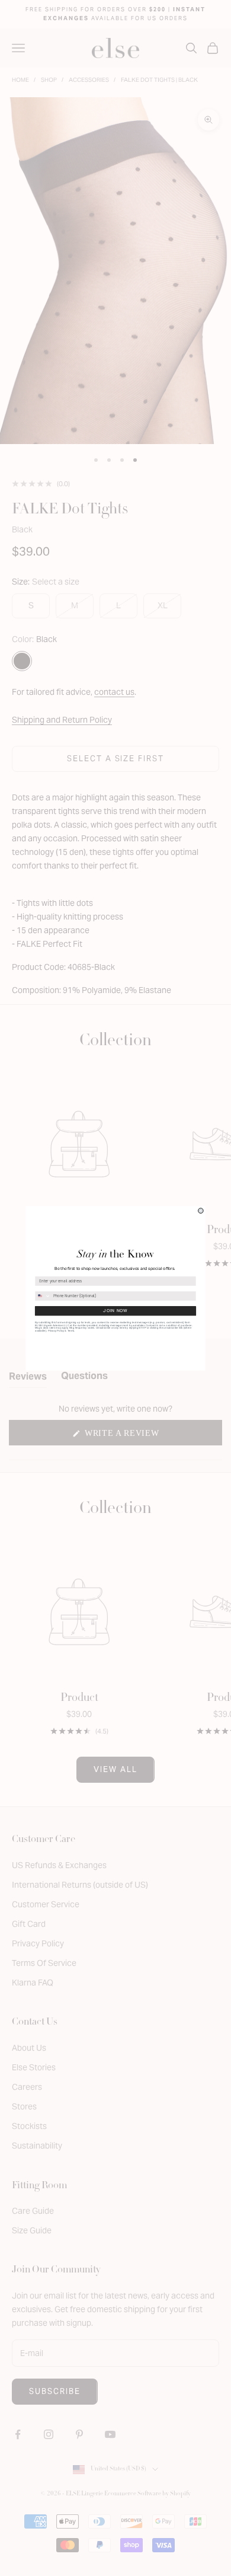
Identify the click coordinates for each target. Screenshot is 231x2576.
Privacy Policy (56, 1331)
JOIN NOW (115, 1311)
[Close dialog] (201, 1210)
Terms (71, 1331)
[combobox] (43, 1295)
